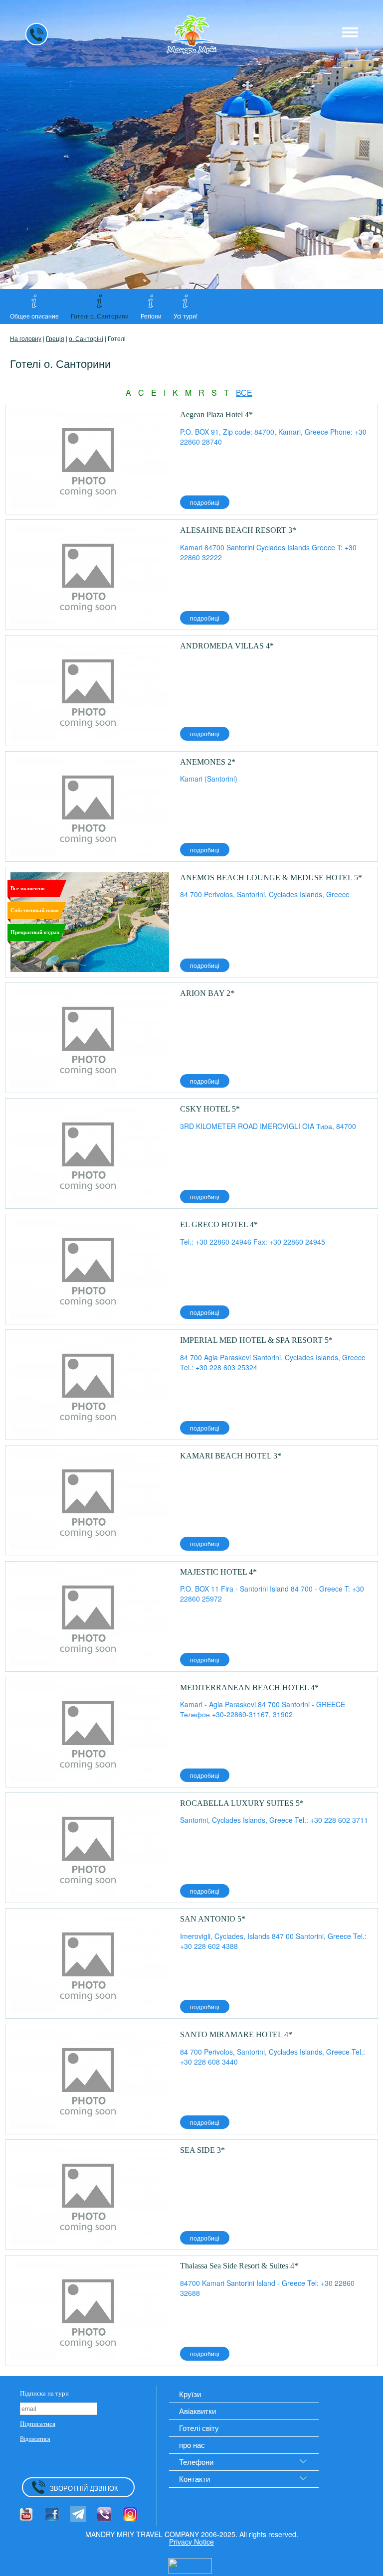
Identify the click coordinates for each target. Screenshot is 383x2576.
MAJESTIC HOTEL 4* (218, 1572)
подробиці (205, 502)
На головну (26, 338)
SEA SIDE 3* (202, 2150)
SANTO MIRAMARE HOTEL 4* (236, 2034)
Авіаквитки (197, 2411)
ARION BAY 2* (207, 993)
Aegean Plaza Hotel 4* (216, 414)
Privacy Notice (191, 2542)
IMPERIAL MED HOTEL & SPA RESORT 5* (257, 1340)
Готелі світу (199, 2428)
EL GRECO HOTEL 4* (219, 1224)
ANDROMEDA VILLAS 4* (227, 646)
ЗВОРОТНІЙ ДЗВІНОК (84, 2488)
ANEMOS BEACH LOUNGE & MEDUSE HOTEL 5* (271, 878)
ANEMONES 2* (208, 762)
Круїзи (190, 2394)
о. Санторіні (86, 338)
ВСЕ (244, 393)
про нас (192, 2445)
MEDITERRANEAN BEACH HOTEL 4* (249, 1688)
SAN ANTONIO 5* (213, 1919)
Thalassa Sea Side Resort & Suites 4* (239, 2266)
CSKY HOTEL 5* (210, 1109)
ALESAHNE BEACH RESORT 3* (238, 530)
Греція (55, 338)
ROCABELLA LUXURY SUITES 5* (242, 1803)
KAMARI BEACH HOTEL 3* (231, 1456)
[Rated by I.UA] (190, 2565)
